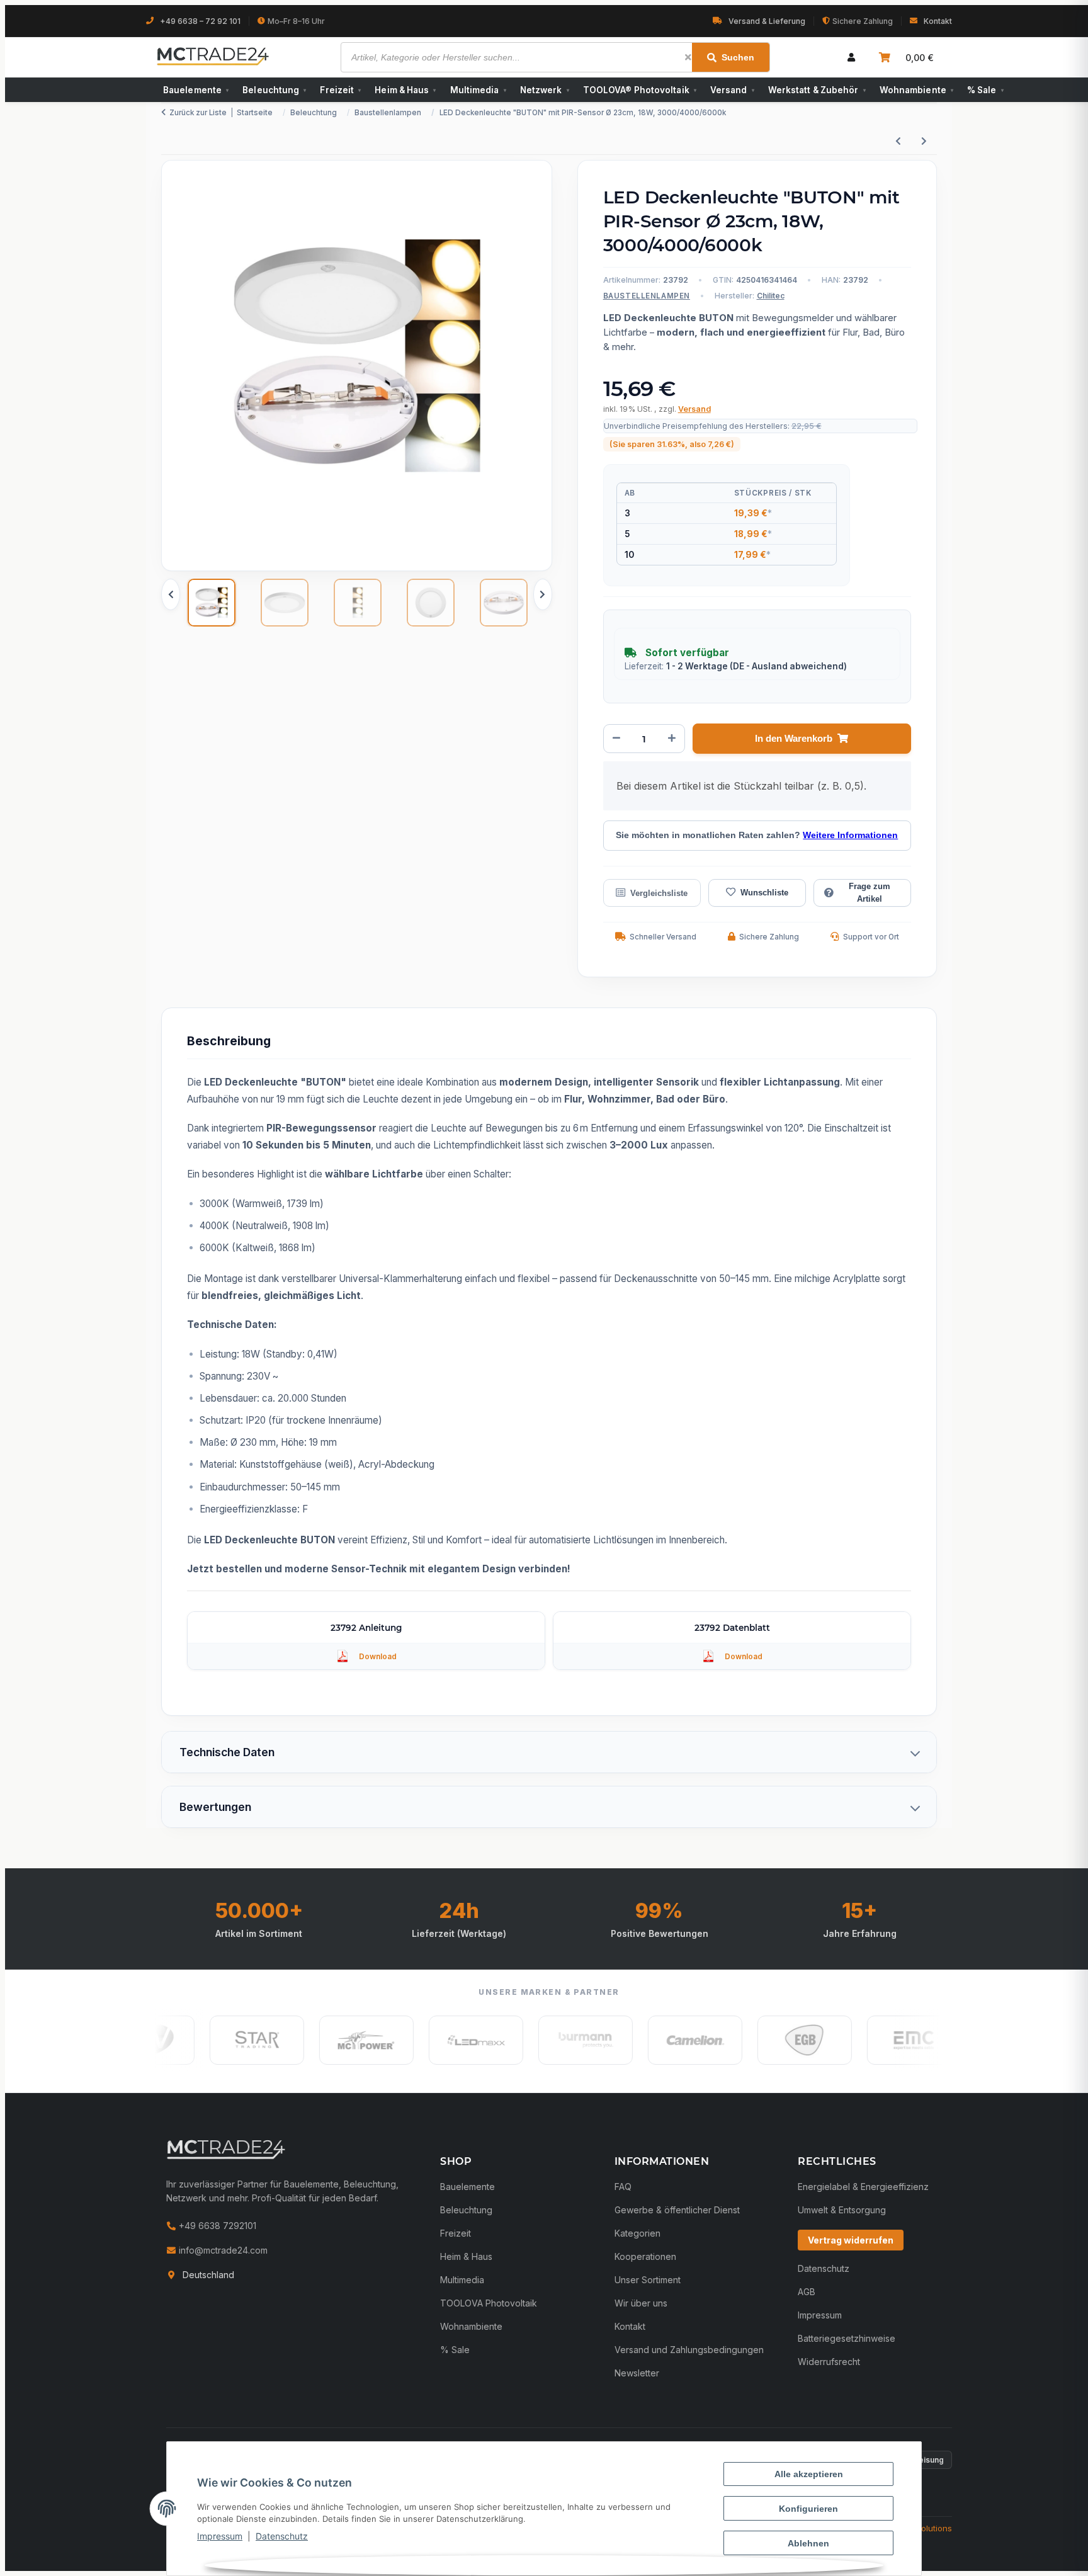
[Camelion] (654, 2040)
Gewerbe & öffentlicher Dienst (677, 2210)
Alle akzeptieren (809, 2474)
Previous (171, 594)
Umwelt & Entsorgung (842, 2210)
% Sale (985, 90)
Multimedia (478, 90)
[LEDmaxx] (434, 2040)
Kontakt (938, 21)
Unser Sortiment (648, 2280)
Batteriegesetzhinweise (847, 2338)
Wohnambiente (916, 90)
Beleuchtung (274, 90)
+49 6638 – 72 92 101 (200, 21)
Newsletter (637, 2373)
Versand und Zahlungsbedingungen (689, 2350)
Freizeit (340, 90)
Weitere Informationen (850, 835)
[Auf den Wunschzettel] (757, 893)
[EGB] (763, 2040)
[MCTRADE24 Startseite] (226, 2149)
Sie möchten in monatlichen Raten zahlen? (757, 835)
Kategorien (637, 2233)
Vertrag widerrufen (851, 2240)
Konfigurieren (808, 2509)
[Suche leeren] (688, 57)
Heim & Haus (405, 90)
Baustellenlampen (647, 296)
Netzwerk (545, 90)
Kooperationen (645, 2256)
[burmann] (544, 2040)
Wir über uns (641, 2303)
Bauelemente (196, 90)
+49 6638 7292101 (216, 2226)
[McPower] (325, 2040)
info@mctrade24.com (222, 2250)
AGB (807, 2292)
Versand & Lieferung (767, 21)
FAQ (623, 2187)
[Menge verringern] (616, 739)
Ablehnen (808, 2543)
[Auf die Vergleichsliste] (652, 893)
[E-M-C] (873, 2040)
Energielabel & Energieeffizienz (863, 2187)
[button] (851, 57)
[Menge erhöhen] (672, 739)
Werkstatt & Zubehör (817, 90)
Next (543, 594)
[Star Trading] (215, 2040)
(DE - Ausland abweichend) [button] (788, 666)
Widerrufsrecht (829, 2362)
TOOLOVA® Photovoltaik (640, 90)
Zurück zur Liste (198, 113)
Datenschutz (282, 2536)
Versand (732, 90)
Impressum (220, 2536)
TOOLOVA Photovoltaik (489, 2303)
